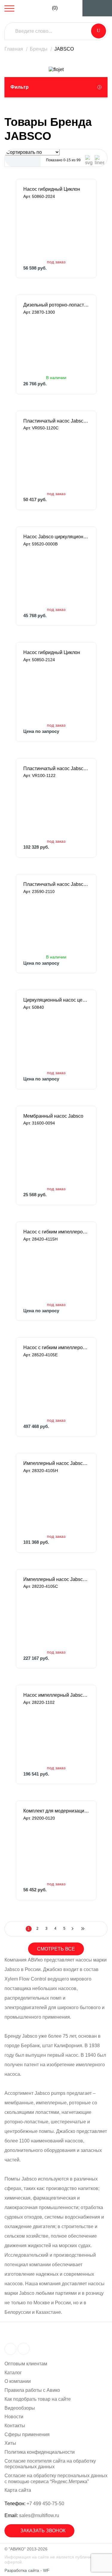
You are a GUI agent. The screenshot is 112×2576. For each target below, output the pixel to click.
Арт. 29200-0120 (39, 1818)
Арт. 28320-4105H (41, 1471)
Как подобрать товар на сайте (38, 2399)
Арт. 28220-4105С (41, 1586)
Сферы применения (27, 2435)
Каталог (13, 2373)
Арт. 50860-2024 (39, 196)
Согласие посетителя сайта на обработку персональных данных (50, 2464)
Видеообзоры (20, 2408)
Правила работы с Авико (32, 2390)
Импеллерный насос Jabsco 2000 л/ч (56, 1579)
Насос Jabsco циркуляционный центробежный (56, 537)
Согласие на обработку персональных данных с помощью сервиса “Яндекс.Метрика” (56, 2479)
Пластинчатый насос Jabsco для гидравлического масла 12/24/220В (56, 884)
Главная (14, 49)
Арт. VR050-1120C (41, 428)
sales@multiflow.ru (39, 2515)
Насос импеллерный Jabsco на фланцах (56, 1695)
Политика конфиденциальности (40, 2452)
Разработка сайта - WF (27, 2570)
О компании (18, 2381)
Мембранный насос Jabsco (53, 1116)
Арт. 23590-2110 (39, 891)
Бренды (39, 49)
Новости (14, 2417)
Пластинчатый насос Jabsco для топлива (56, 421)
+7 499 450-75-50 (45, 2504)
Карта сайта (18, 2490)
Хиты (10, 2443)
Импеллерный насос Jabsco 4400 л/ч (56, 1463)
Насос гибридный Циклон (52, 189)
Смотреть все (56, 1949)
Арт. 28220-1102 (39, 1702)
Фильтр (20, 87)
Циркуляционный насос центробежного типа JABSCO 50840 (56, 1000)
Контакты (15, 2426)
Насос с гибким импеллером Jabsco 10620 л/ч (56, 1232)
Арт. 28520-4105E (40, 1355)
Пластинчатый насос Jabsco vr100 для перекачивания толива (56, 768)
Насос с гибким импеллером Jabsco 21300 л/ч (56, 1348)
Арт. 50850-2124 (39, 660)
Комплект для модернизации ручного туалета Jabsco (56, 1811)
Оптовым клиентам (26, 2364)
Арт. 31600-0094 (39, 1123)
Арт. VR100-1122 (39, 775)
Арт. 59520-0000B (40, 544)
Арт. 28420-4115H (40, 1239)
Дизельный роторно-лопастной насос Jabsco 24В (56, 305)
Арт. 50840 (34, 1007)
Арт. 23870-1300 (39, 312)
